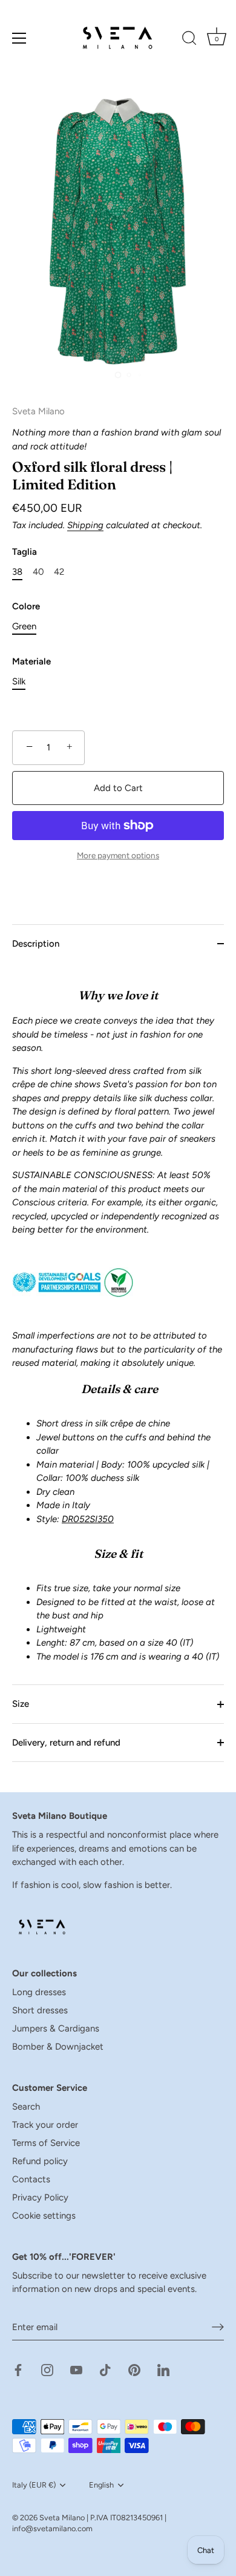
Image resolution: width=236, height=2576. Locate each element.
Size (21, 1704)
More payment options (118, 855)
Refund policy (40, 2161)
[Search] (189, 40)
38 (17, 572)
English (101, 2485)
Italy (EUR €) (34, 2485)
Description (36, 944)
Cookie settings (44, 2216)
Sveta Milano (62, 2518)
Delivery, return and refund (66, 1743)
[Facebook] (18, 2369)
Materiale (31, 661)
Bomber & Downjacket (58, 2047)
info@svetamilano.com (52, 2528)
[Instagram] (47, 2369)
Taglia (25, 552)
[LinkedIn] (163, 2369)
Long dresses (39, 1992)
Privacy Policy (40, 2197)
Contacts (31, 2179)
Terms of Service (46, 2143)
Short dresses (40, 2010)
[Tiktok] (105, 2369)
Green (24, 626)
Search (26, 2107)
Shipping (85, 525)
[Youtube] (76, 2369)
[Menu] (19, 38)
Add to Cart (118, 788)
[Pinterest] (134, 2369)
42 (59, 572)
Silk (19, 681)
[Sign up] (218, 2327)
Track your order (45, 2125)
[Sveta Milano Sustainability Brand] (73, 1265)
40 (38, 572)
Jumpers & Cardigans (56, 2028)
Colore (26, 606)
